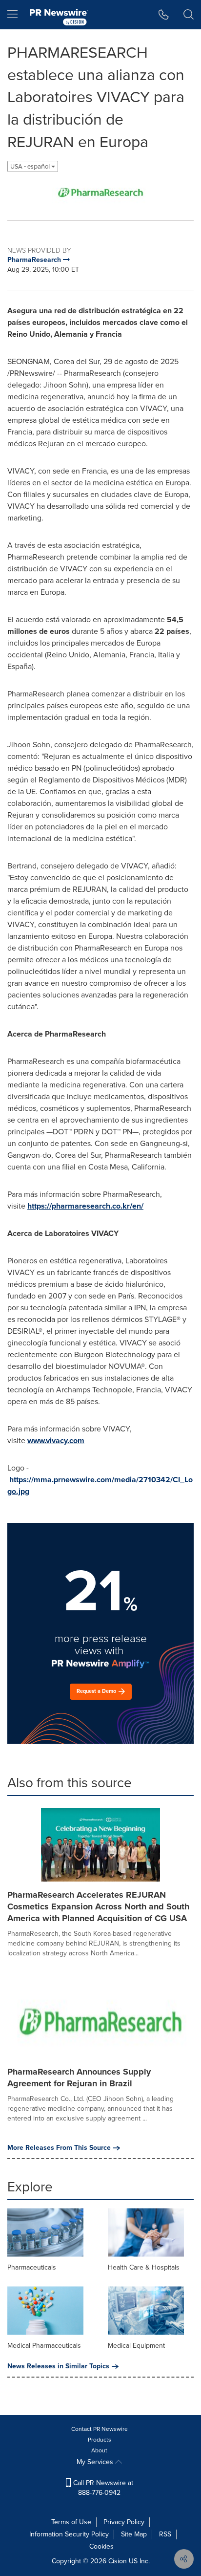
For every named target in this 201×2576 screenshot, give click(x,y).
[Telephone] (164, 15)
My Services (96, 2462)
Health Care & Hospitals (144, 2267)
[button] (100, 193)
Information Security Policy (69, 2534)
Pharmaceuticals (32, 2267)
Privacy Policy (124, 2522)
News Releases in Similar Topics (58, 2366)
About (99, 2450)
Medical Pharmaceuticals (44, 2346)
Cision (118, 2561)
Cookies (101, 2546)
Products (100, 2440)
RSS (165, 2534)
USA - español (31, 166)
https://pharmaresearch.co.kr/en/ (85, 1206)
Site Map (134, 2534)
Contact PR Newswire (100, 2429)
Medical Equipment (136, 2346)
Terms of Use (71, 2522)
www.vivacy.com (56, 1440)
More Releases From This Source (59, 2148)
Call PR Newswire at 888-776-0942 (102, 2488)
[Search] (189, 15)
